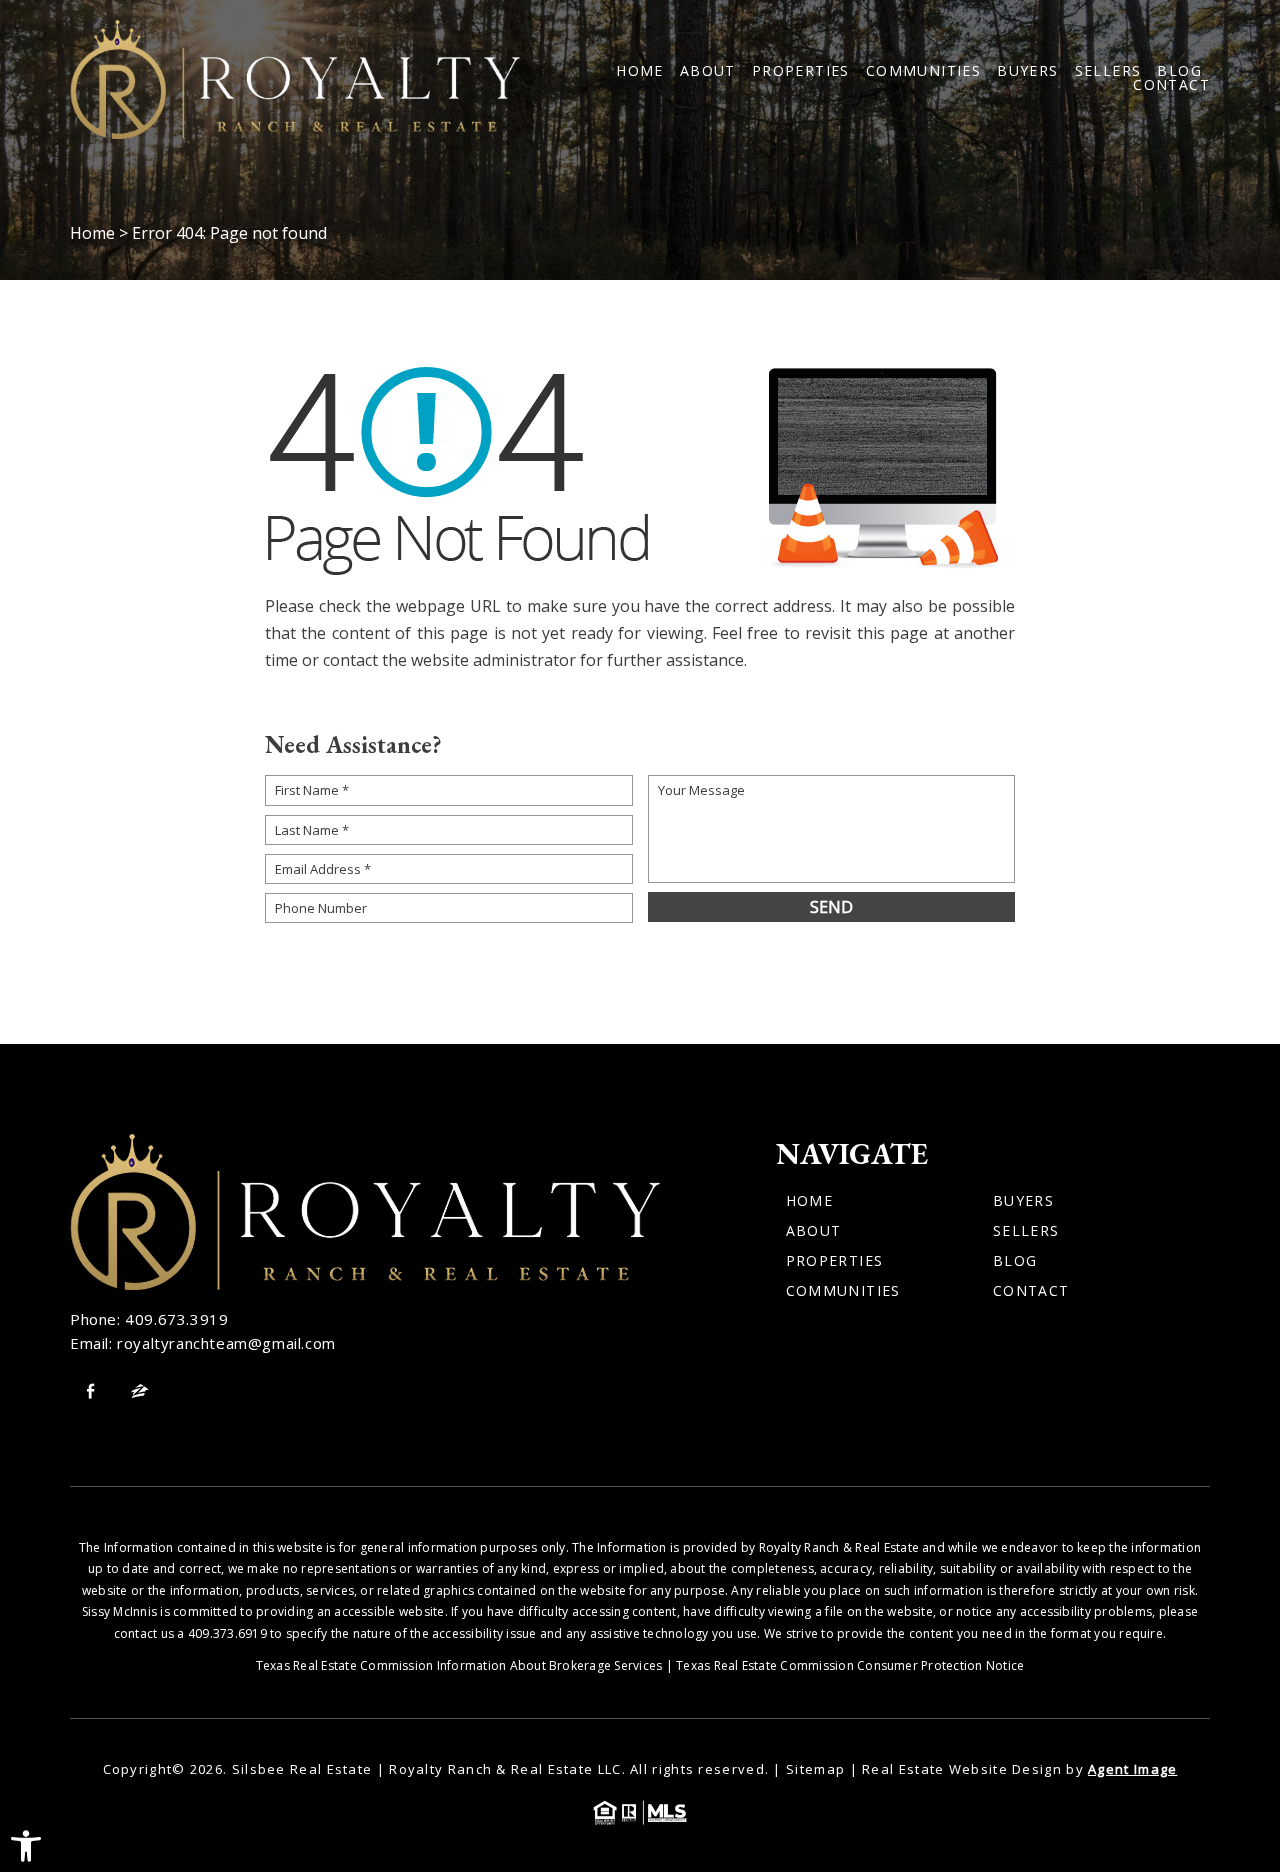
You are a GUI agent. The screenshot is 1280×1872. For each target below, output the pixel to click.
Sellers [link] (1108, 71)
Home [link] (640, 71)
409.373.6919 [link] (227, 1633)
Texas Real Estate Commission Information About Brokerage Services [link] (459, 1665)
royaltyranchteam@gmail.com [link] (226, 1343)
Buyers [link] (1027, 71)
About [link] (708, 71)
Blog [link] (1179, 71)
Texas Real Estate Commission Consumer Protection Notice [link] (850, 1665)
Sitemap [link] (815, 1769)
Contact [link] (1171, 85)
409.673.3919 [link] (176, 1319)
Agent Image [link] (1132, 1769)
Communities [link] (923, 71)
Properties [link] (801, 71)
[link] (26, 1846)
